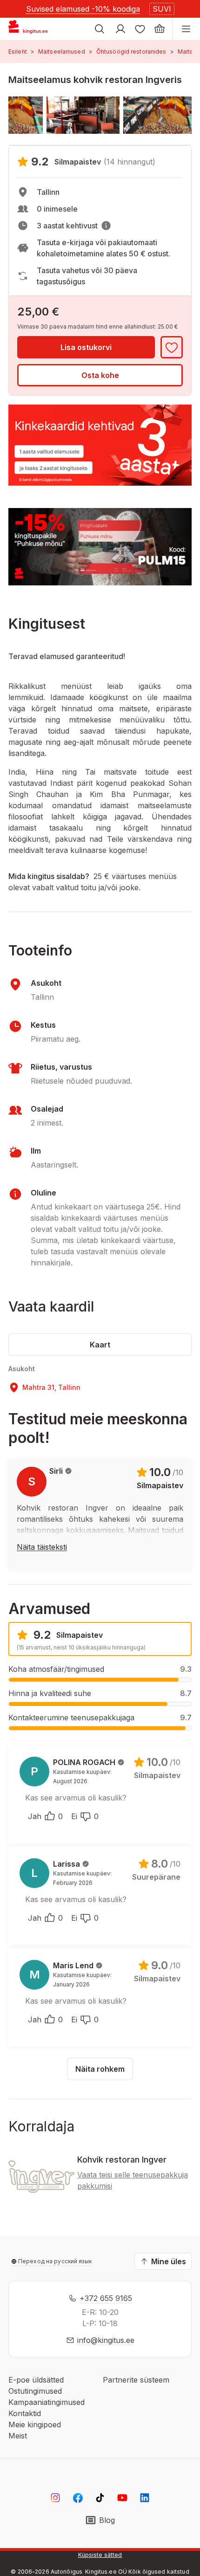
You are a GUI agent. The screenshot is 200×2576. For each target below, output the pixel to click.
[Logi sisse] (120, 29)
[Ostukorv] (160, 29)
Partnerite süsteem (136, 2380)
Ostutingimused (35, 2391)
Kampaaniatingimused (47, 2402)
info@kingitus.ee (106, 2340)
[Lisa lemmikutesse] (172, 347)
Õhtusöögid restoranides (131, 52)
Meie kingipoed (35, 2425)
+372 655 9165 (106, 2298)
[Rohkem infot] (106, 226)
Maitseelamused (62, 52)
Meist (18, 2436)
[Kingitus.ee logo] (32, 29)
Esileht (18, 52)
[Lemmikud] (140, 29)
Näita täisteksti (42, 1547)
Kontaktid (25, 2413)
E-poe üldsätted (36, 2380)
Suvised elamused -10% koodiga (83, 9)
